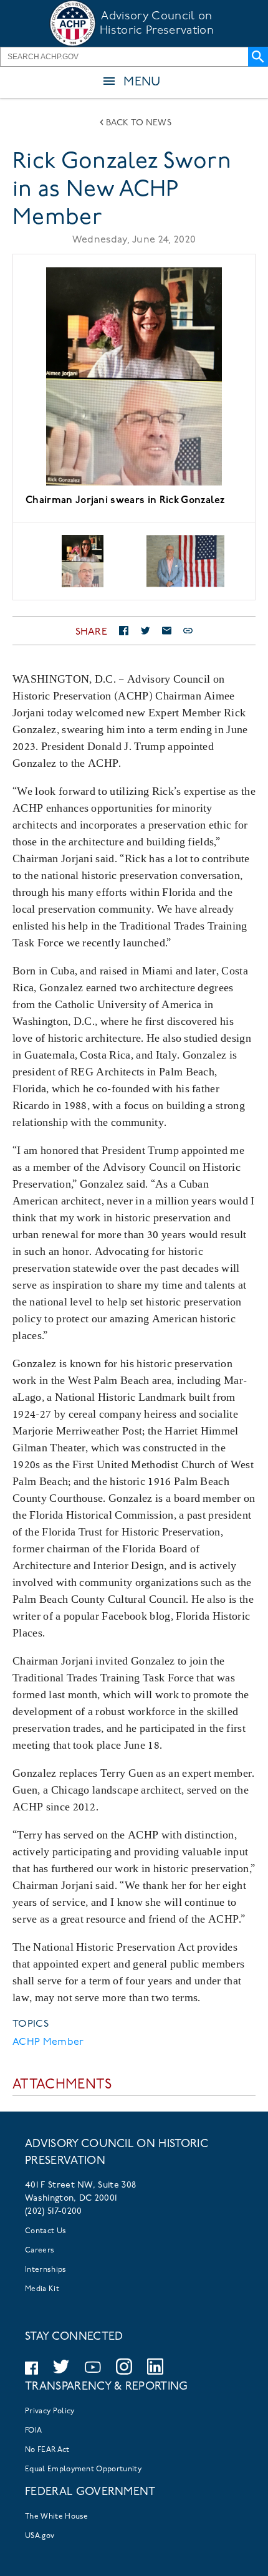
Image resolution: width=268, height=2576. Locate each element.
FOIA (33, 2431)
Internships (46, 2270)
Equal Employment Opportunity (83, 2469)
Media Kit (42, 2289)
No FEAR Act (47, 2450)
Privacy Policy (50, 2411)
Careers (40, 2251)
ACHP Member (48, 2042)
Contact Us (45, 2231)
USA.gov (40, 2536)
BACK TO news (139, 123)
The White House (57, 2517)
